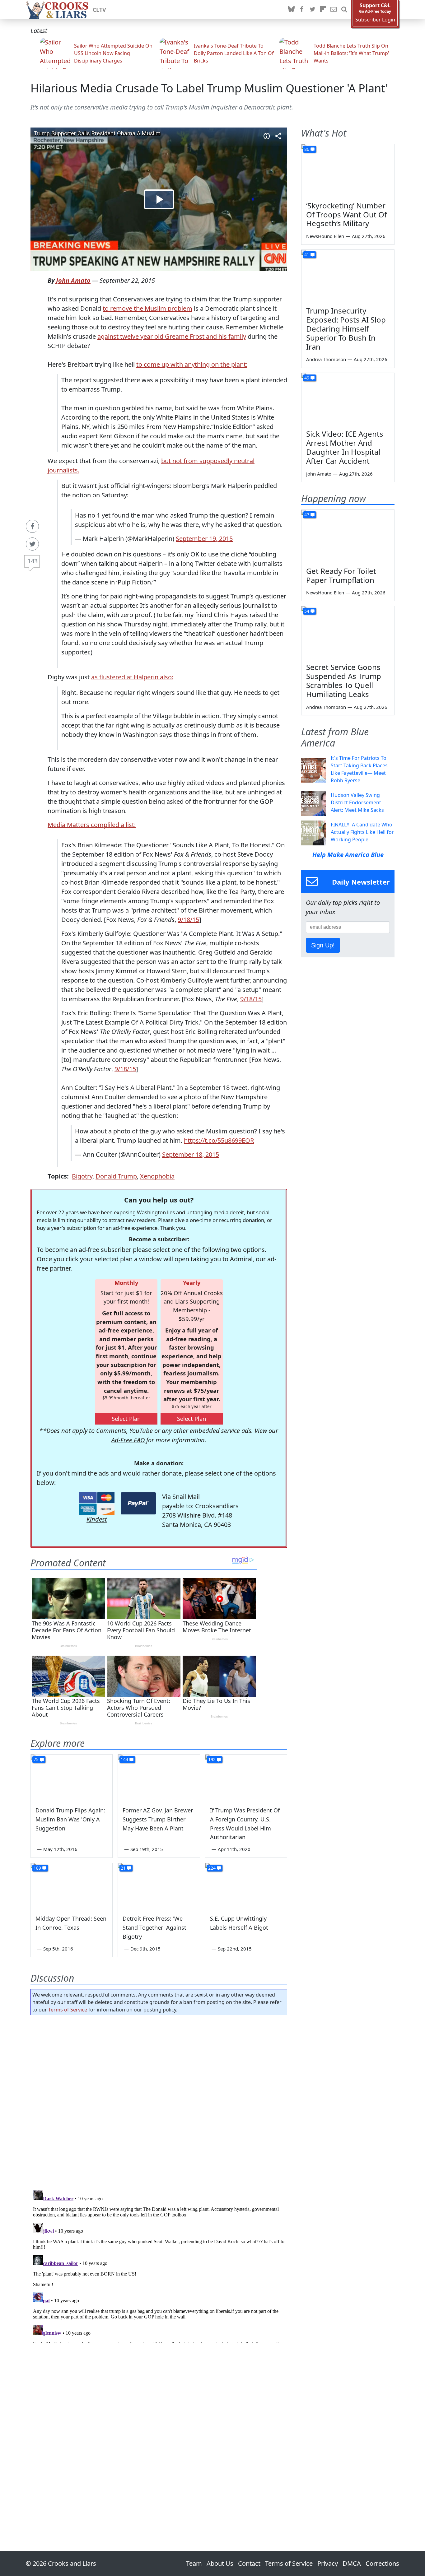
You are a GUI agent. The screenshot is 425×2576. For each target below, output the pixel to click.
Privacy (328, 2563)
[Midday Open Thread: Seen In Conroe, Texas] (72, 1886)
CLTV (99, 10)
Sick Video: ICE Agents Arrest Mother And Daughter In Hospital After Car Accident (345, 447)
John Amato (73, 280)
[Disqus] (159, 2266)
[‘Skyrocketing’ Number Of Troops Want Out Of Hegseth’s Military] (348, 170)
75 (36, 1759)
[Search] (344, 10)
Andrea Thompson (326, 359)
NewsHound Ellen (325, 236)
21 (123, 1868)
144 (124, 1759)
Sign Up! (323, 945)
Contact (249, 2563)
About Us (220, 2563)
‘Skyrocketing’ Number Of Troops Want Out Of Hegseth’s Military (346, 214)
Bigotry (82, 1176)
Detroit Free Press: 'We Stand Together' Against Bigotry (154, 1927)
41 (307, 255)
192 (212, 1759)
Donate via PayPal (138, 1503)
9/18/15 (188, 920)
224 (212, 1868)
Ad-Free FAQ (128, 1440)
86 (307, 149)
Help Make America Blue (348, 855)
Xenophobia (157, 1176)
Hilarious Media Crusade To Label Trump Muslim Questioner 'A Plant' (209, 88)
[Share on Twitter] (32, 544)
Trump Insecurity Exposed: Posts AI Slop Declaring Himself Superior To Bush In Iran (346, 328)
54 (307, 611)
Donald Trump (116, 1176)
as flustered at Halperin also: (132, 677)
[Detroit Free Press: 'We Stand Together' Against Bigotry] (159, 1886)
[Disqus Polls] (159, 2101)
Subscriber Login (375, 20)
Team (194, 2563)
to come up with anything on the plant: (192, 364)
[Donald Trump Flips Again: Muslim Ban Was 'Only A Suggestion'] (72, 1778)
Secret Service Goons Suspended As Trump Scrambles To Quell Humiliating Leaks (344, 680)
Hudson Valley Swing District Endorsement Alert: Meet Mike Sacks (357, 802)
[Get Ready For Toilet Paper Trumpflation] (348, 536)
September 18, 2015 (191, 1154)
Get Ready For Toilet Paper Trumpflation (341, 575)
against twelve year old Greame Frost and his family (172, 336)
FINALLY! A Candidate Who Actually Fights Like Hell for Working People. (362, 832)
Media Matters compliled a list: (92, 825)
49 (307, 378)
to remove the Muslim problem (147, 308)
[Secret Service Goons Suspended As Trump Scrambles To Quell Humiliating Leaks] (348, 632)
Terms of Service (68, 2010)
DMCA (352, 2563)
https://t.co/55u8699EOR (219, 1140)
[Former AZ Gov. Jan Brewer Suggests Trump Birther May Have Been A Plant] (159, 1778)
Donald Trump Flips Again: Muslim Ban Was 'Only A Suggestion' (70, 1819)
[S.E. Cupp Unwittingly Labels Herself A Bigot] (246, 1886)
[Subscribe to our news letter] (334, 10)
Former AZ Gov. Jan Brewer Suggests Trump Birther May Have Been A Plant (158, 1819)
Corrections (382, 2563)
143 (33, 561)
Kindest (97, 1519)
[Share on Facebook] (32, 526)
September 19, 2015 (204, 539)
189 (37, 1868)
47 (307, 515)
